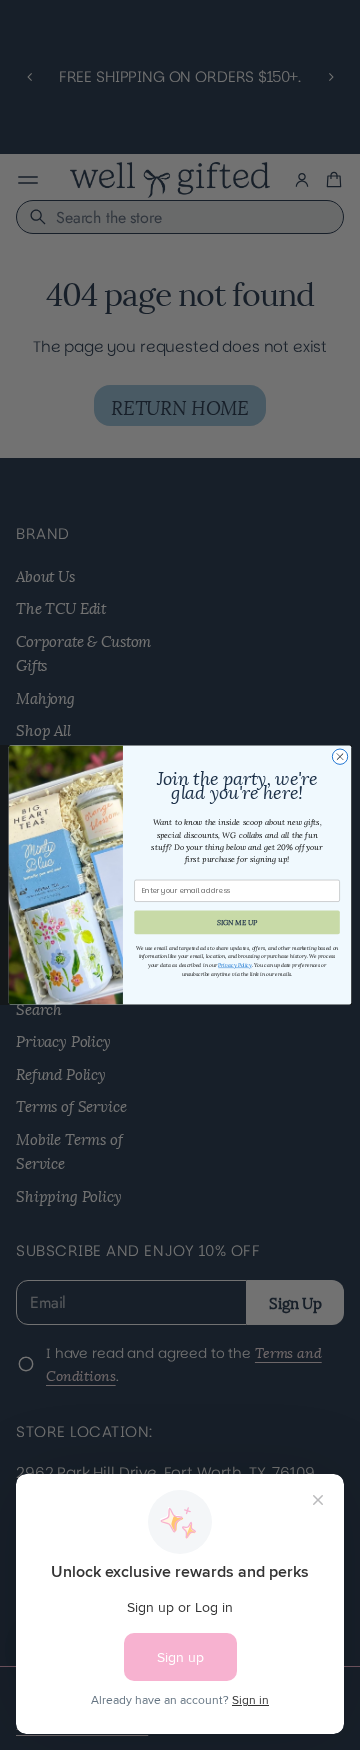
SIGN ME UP (237, 922)
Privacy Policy (234, 965)
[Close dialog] (339, 756)
